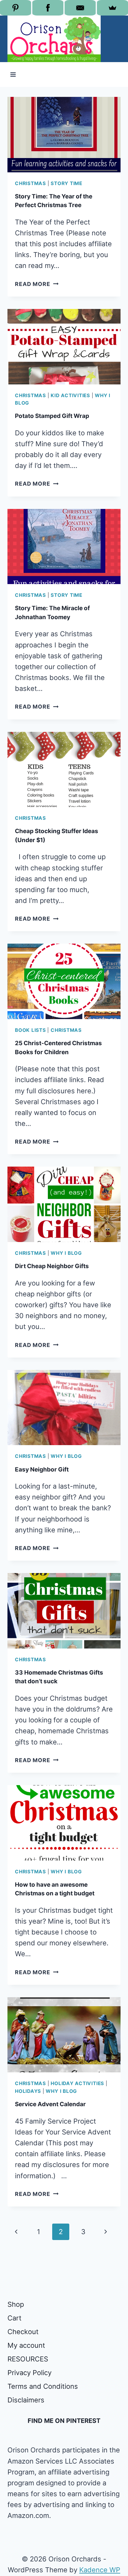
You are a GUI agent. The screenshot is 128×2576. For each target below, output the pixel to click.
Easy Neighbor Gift (42, 1469)
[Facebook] (48, 8)
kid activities (70, 395)
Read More (37, 284)
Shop (16, 2304)
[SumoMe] (112, 8)
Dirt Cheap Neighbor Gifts (52, 1266)
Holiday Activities (77, 2083)
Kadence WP (100, 2570)
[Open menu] (13, 74)
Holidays (28, 2091)
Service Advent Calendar (50, 2104)
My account (26, 2345)
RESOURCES (28, 2359)
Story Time (66, 183)
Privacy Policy (30, 2373)
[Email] (80, 8)
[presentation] (64, 135)
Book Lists (30, 1030)
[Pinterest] (16, 8)
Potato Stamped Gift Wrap (52, 416)
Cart (14, 2318)
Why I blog (66, 1253)
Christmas (30, 183)
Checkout (23, 2332)
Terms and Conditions (43, 2386)
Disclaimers (26, 2400)
